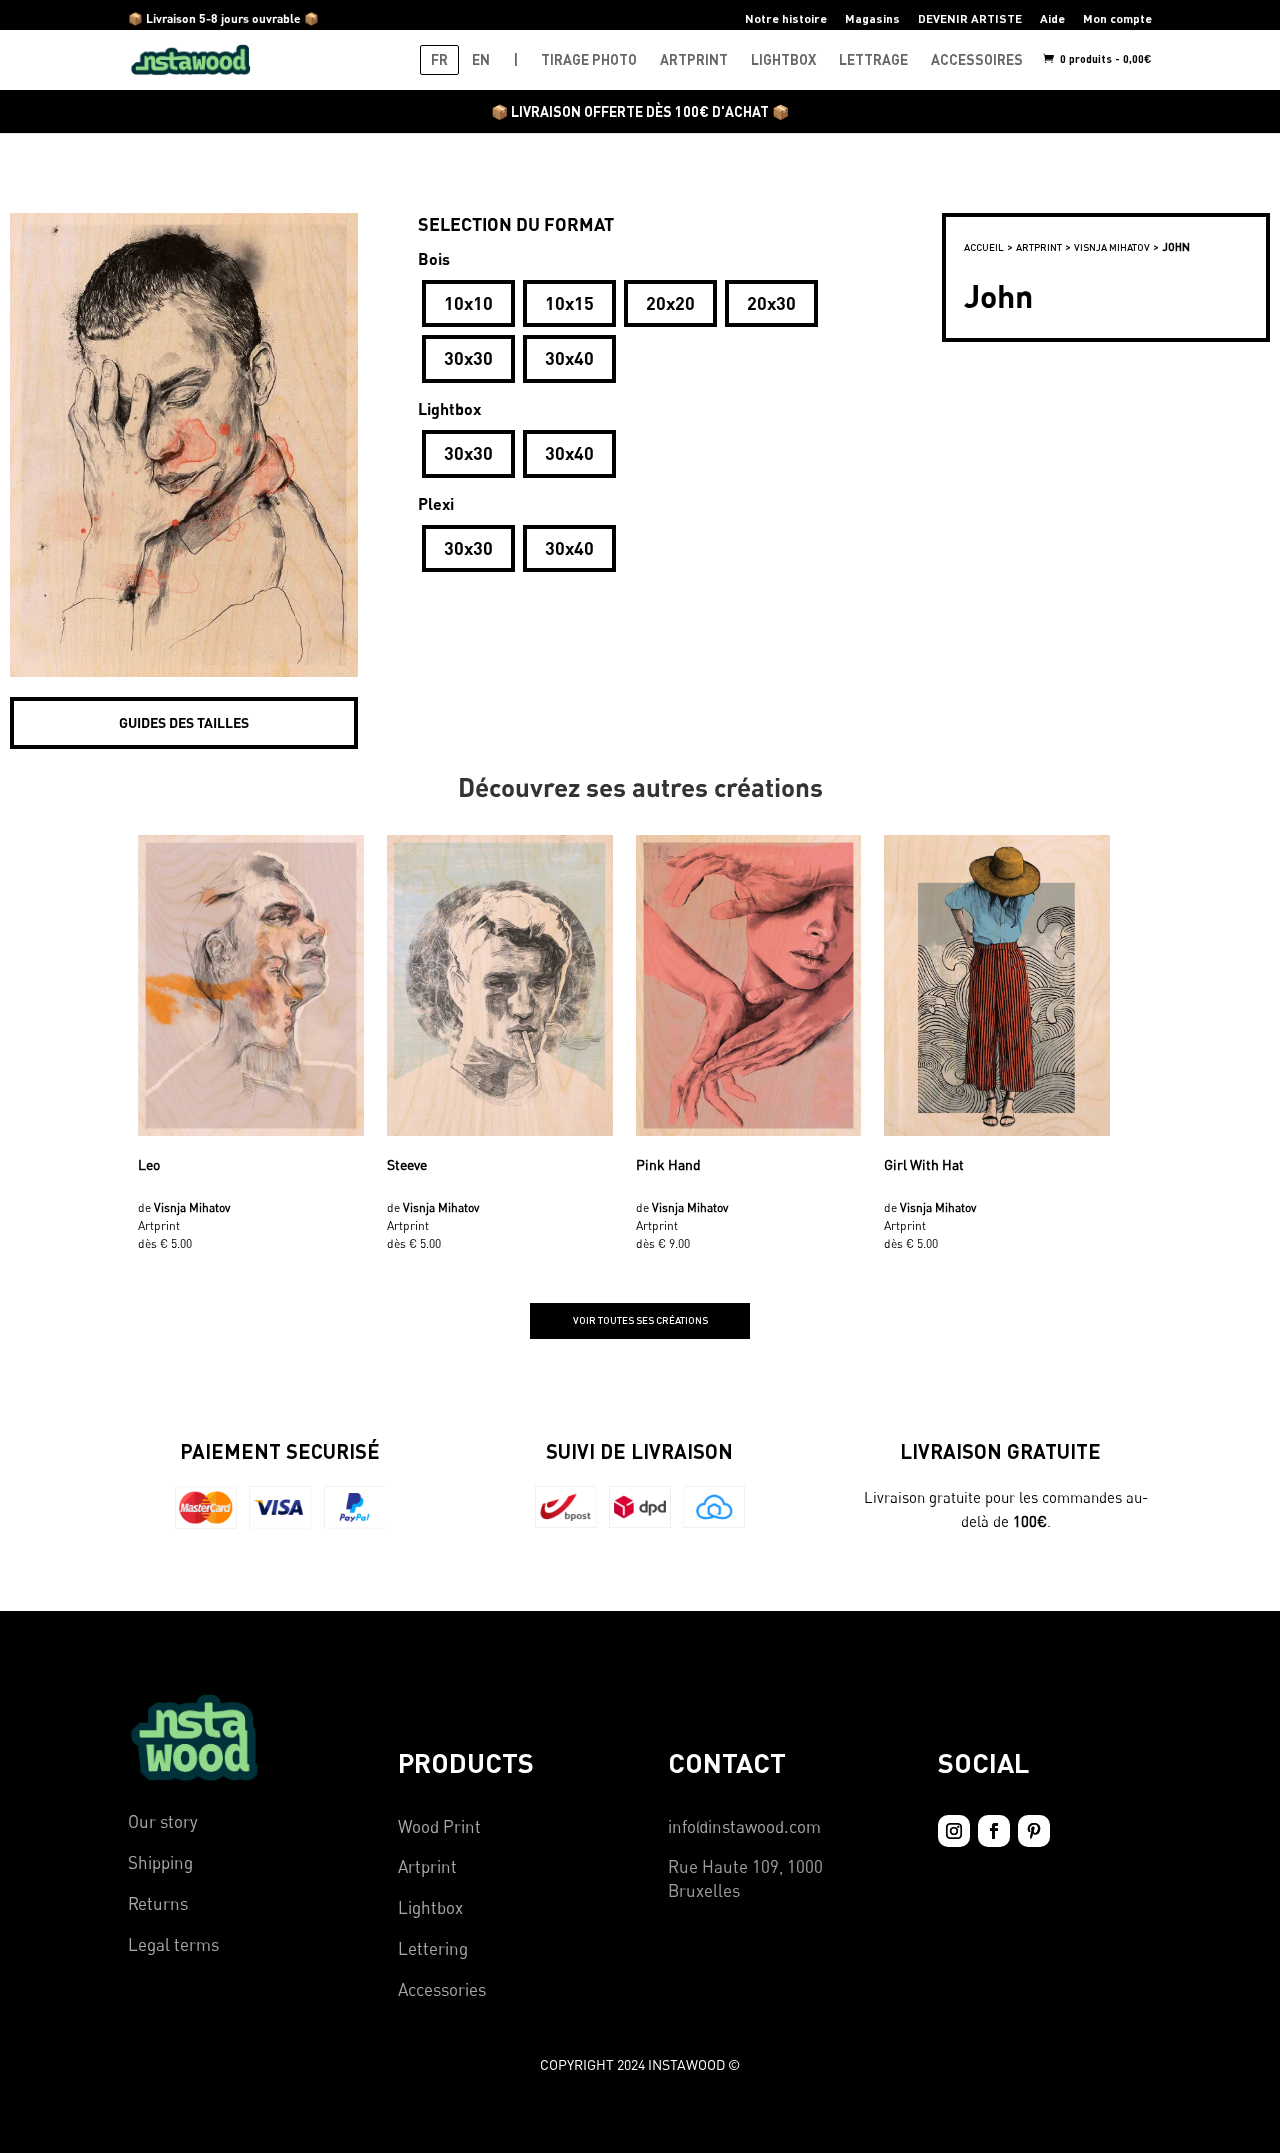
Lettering (433, 1948)
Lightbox (430, 1907)
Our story (163, 1821)
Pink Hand (668, 1164)
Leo (149, 1164)
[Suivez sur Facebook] (994, 1831)
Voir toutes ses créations (640, 1320)
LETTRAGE (873, 59)
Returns (158, 1903)
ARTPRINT (694, 59)
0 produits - (1104, 58)
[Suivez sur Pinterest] (1034, 1831)
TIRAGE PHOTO (589, 59)
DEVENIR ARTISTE (970, 18)
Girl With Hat (924, 1164)
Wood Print (439, 1826)
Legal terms (173, 1944)
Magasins (872, 18)
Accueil (984, 247)
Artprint (427, 1866)
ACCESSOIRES (977, 59)
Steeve (407, 1164)
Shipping (160, 1862)
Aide (1052, 18)
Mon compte (1117, 18)
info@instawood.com (744, 1826)
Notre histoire (786, 18)
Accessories (442, 1989)
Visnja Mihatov (1112, 247)
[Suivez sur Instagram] (954, 1831)
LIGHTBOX (783, 59)
